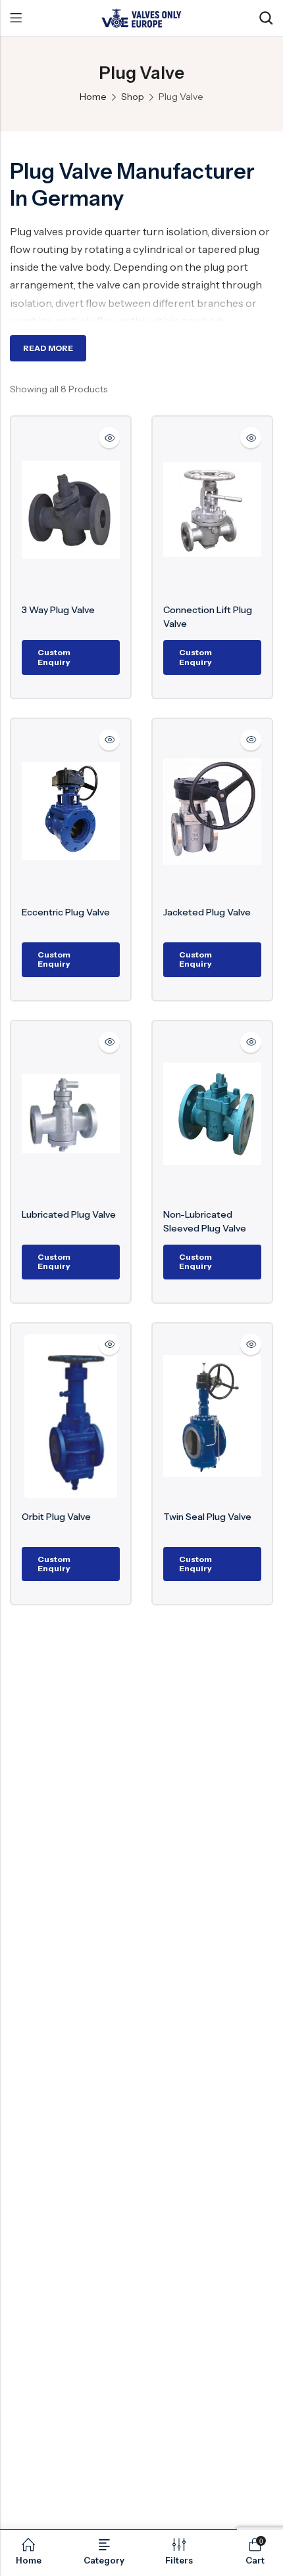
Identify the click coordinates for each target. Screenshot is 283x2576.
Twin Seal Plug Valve (207, 1517)
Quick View (109, 438)
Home (93, 97)
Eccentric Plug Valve (66, 912)
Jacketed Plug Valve (207, 912)
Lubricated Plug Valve (69, 1214)
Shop (133, 97)
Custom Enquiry (54, 657)
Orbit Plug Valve (56, 1517)
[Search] (266, 18)
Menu (16, 18)
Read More (48, 348)
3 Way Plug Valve (58, 610)
